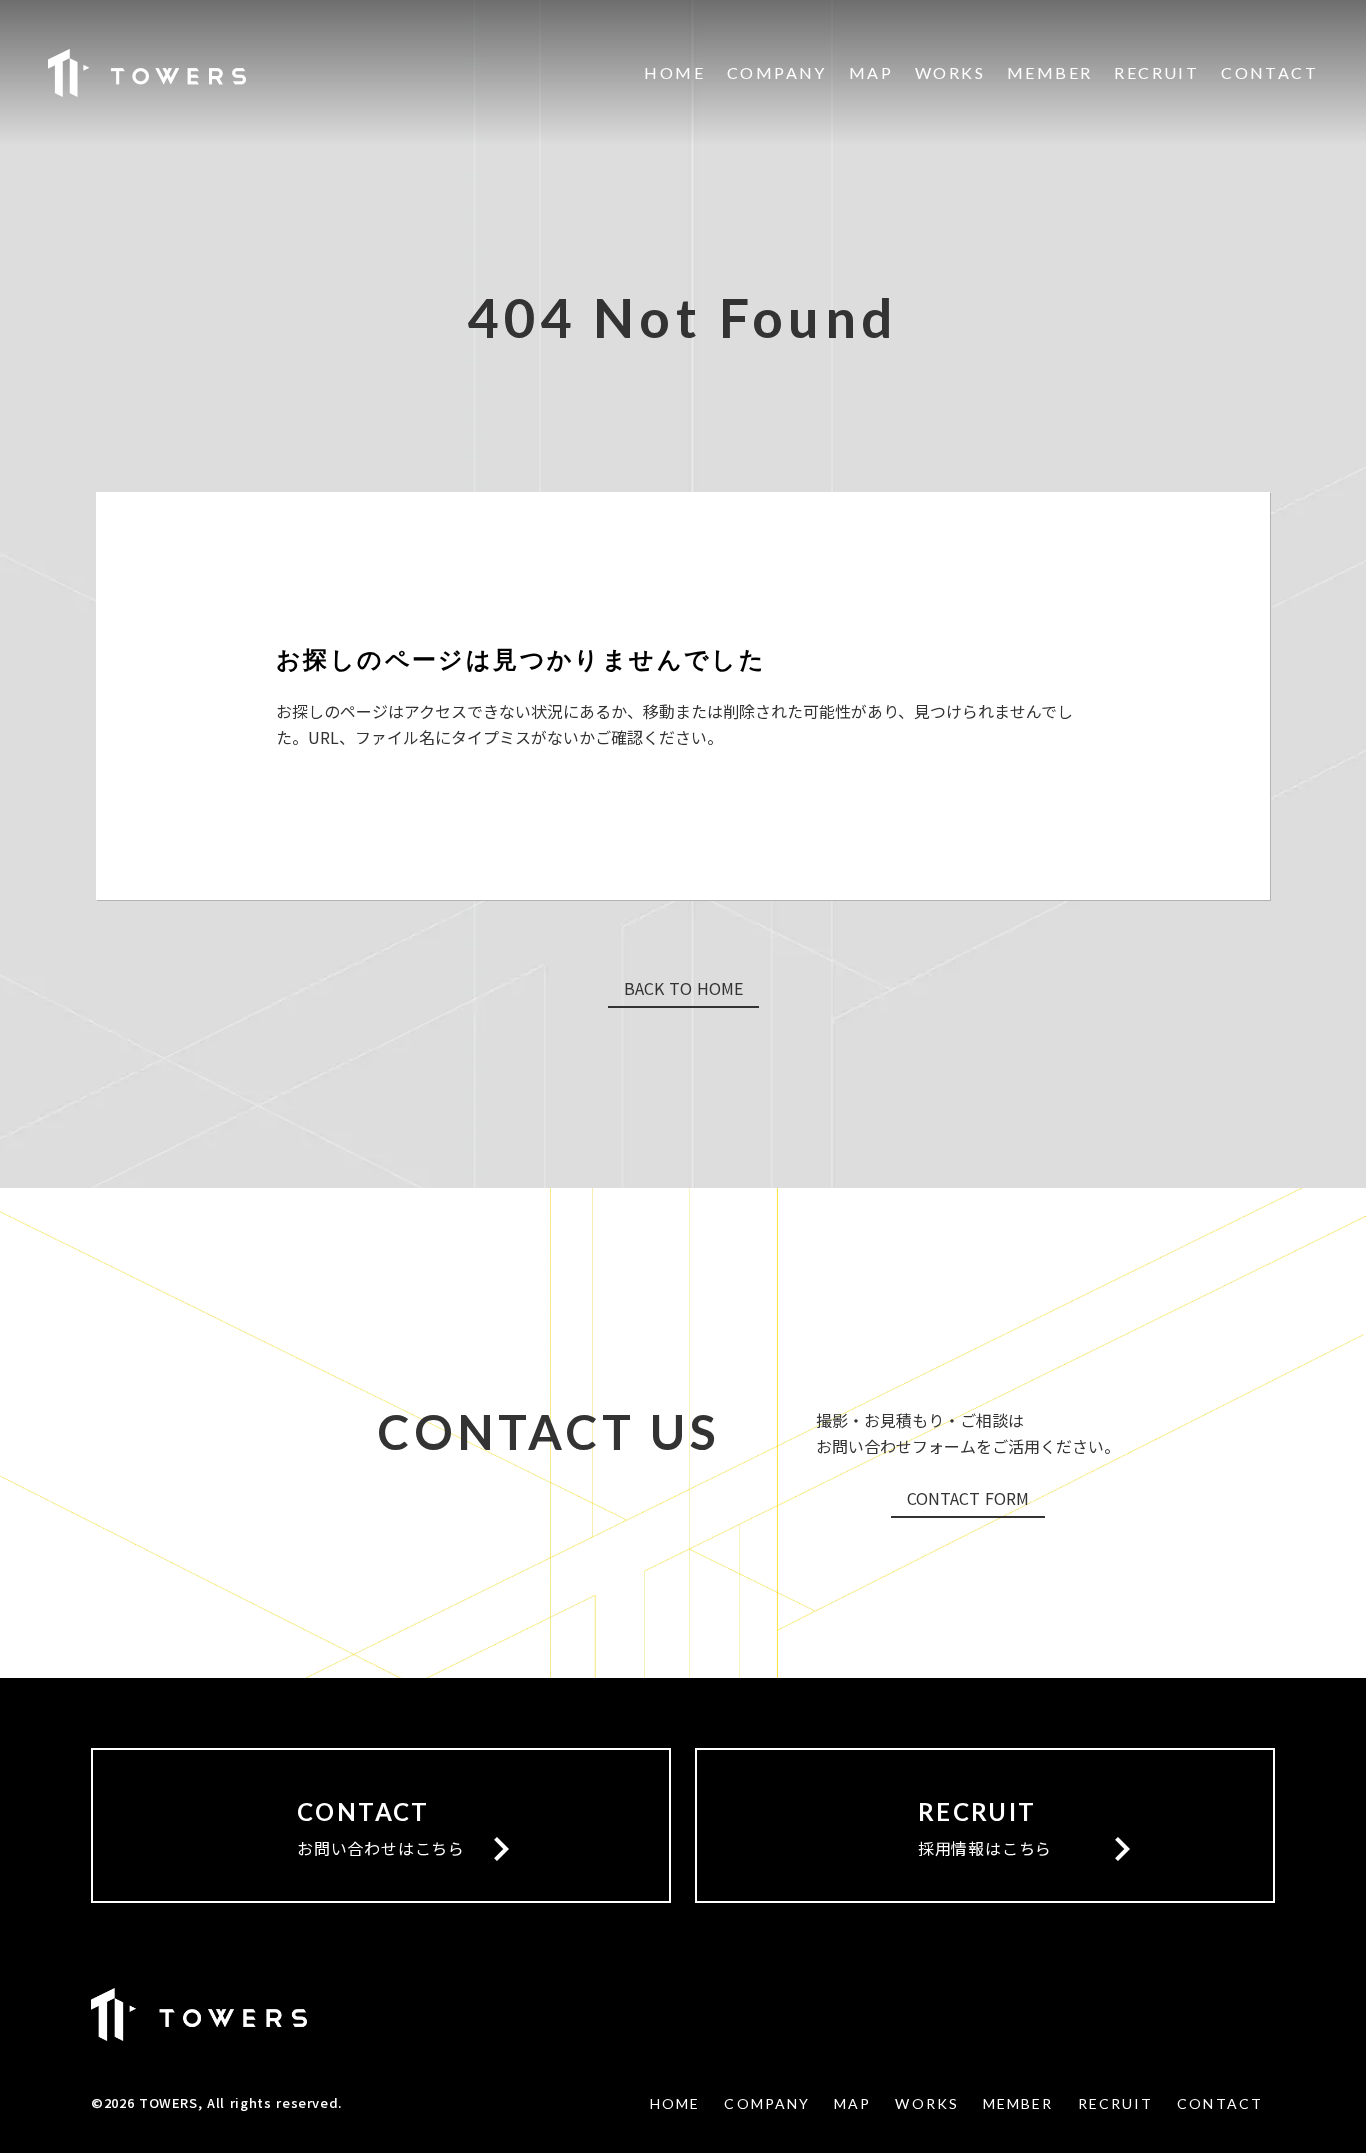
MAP (871, 73)
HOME (674, 73)
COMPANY (777, 73)
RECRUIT (1156, 73)
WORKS (950, 73)
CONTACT (1269, 73)
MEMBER (1049, 73)
